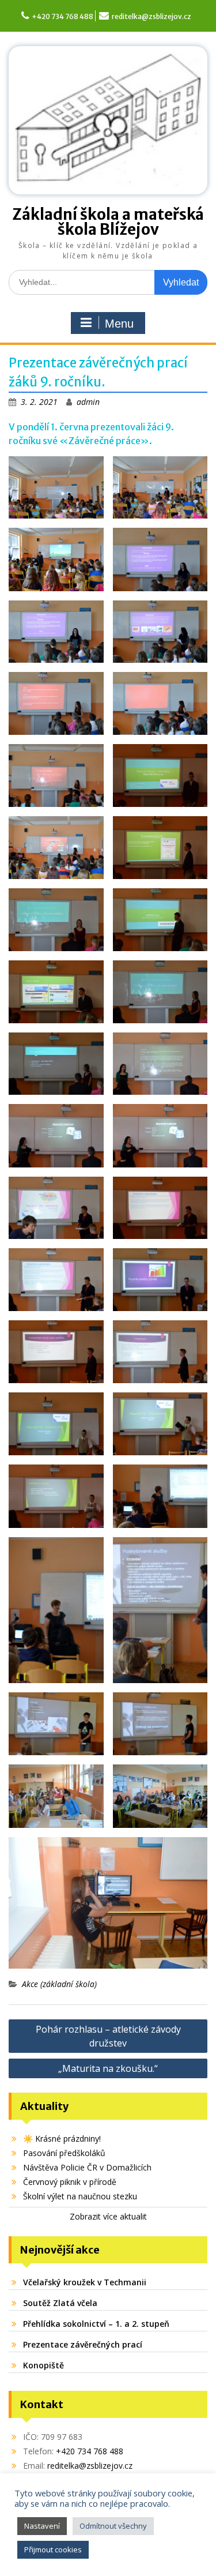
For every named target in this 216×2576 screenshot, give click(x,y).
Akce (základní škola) (59, 1984)
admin (88, 402)
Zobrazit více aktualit (108, 2216)
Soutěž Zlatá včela (60, 2303)
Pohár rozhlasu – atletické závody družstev (108, 2036)
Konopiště (43, 2365)
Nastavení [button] (42, 2526)
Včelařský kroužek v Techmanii (85, 2282)
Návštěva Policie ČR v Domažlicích (87, 2167)
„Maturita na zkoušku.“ (108, 2068)
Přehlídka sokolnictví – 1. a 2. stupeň (96, 2324)
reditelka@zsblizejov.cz (151, 16)
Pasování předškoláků (64, 2153)
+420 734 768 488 (62, 16)
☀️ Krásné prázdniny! (62, 2138)
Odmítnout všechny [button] (113, 2526)
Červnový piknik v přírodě (70, 2182)
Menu (119, 324)
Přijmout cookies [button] (53, 2549)
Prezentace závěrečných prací (83, 2344)
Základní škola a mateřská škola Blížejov (108, 222)
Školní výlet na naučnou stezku (80, 2196)
